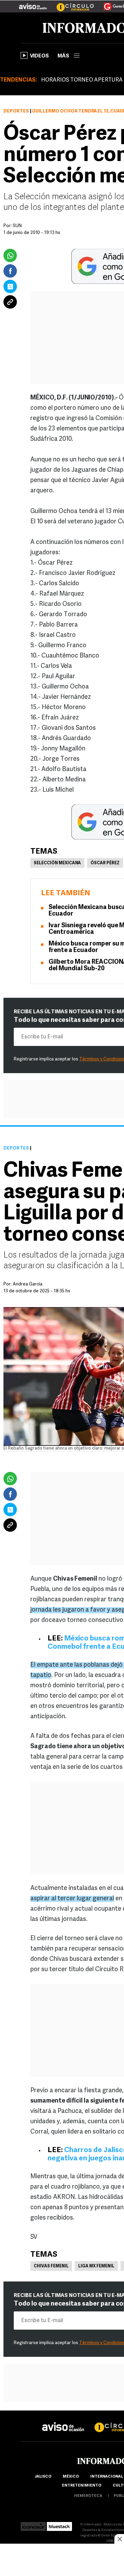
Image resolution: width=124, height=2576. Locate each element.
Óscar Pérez (105, 863)
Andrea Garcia (28, 1284)
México (71, 2477)
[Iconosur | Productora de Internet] (33, 2525)
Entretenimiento (82, 2486)
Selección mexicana (57, 863)
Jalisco (43, 2477)
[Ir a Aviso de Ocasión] (63, 2421)
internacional (107, 2477)
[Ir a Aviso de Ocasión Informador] (33, 4)
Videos (39, 56)
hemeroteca (88, 2496)
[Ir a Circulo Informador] (71, 4)
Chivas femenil (51, 2266)
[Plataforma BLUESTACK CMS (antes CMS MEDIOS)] (59, 2525)
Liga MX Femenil (96, 2266)
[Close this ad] (119, 2539)
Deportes (16, 111)
